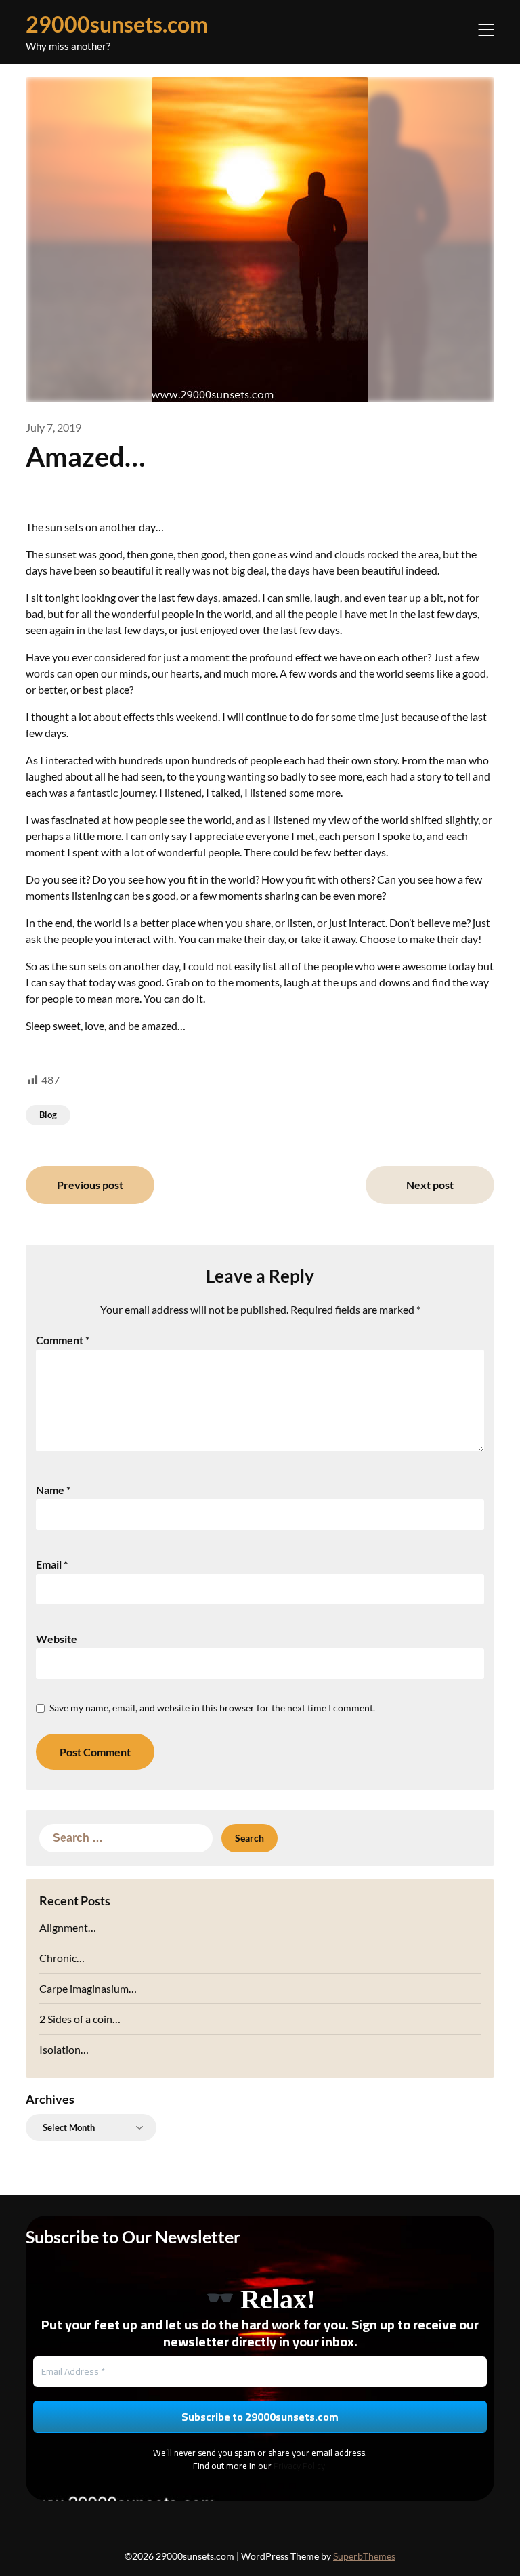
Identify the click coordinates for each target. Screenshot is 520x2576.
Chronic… (62, 1958)
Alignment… (68, 1927)
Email (52, 1564)
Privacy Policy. (300, 2466)
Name (53, 1490)
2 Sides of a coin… (80, 2019)
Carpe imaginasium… (88, 1988)
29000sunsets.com (117, 24)
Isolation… (64, 2049)
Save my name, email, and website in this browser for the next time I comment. (212, 1708)
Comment (63, 1340)
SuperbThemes (364, 2556)
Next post (430, 1185)
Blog (48, 1115)
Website (57, 1639)
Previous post (90, 1185)
